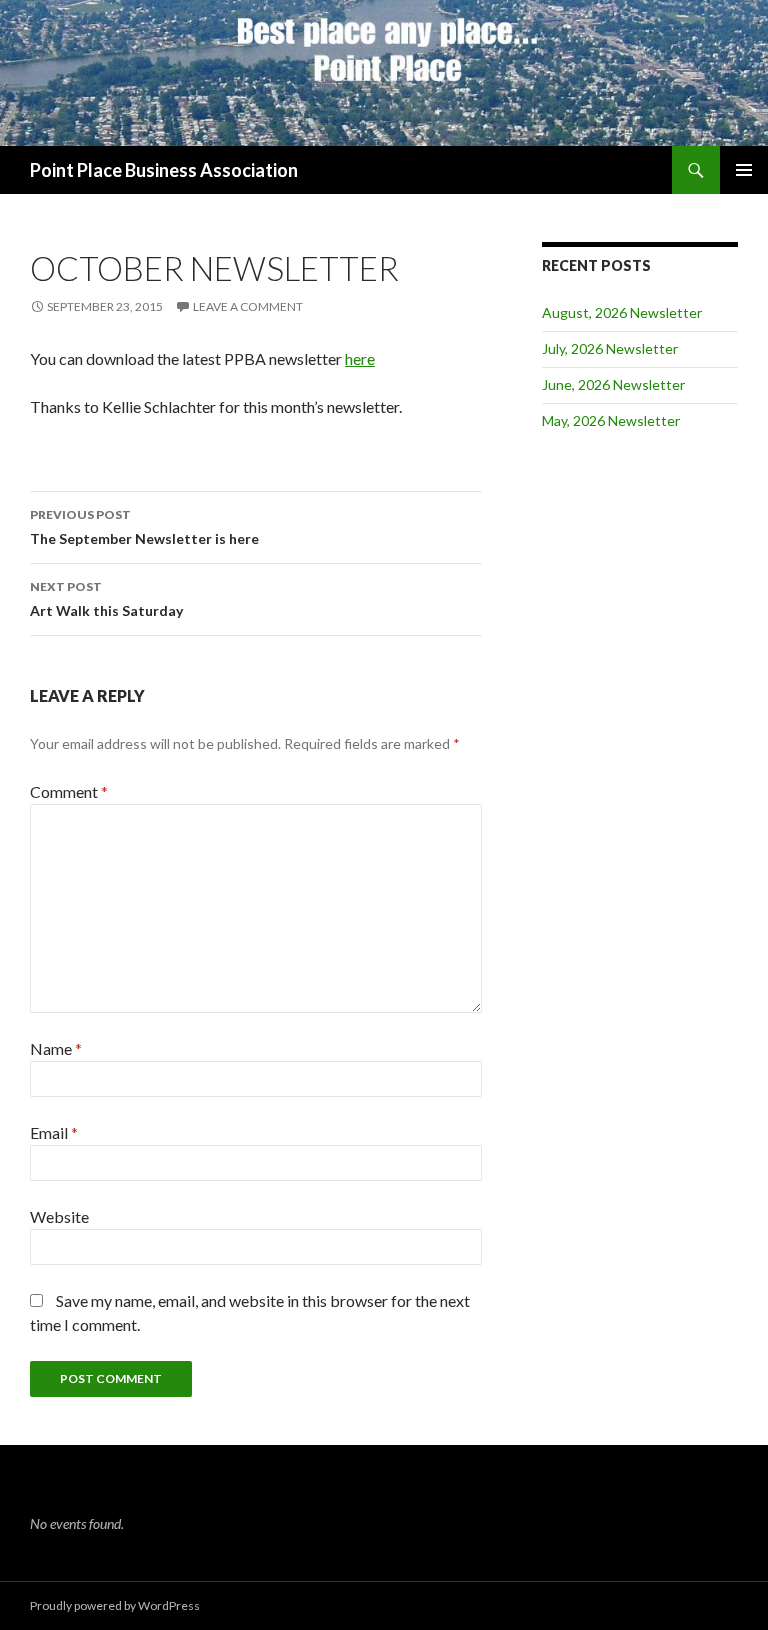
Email (54, 1132)
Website (59, 1216)
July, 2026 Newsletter (610, 348)
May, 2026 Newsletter (611, 420)
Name (56, 1048)
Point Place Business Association (164, 170)
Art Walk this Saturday (106, 599)
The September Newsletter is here (144, 527)
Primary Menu (744, 170)
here (360, 358)
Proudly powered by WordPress (115, 1605)
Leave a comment (248, 306)
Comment (69, 791)
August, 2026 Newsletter (622, 312)
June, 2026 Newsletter (613, 384)
